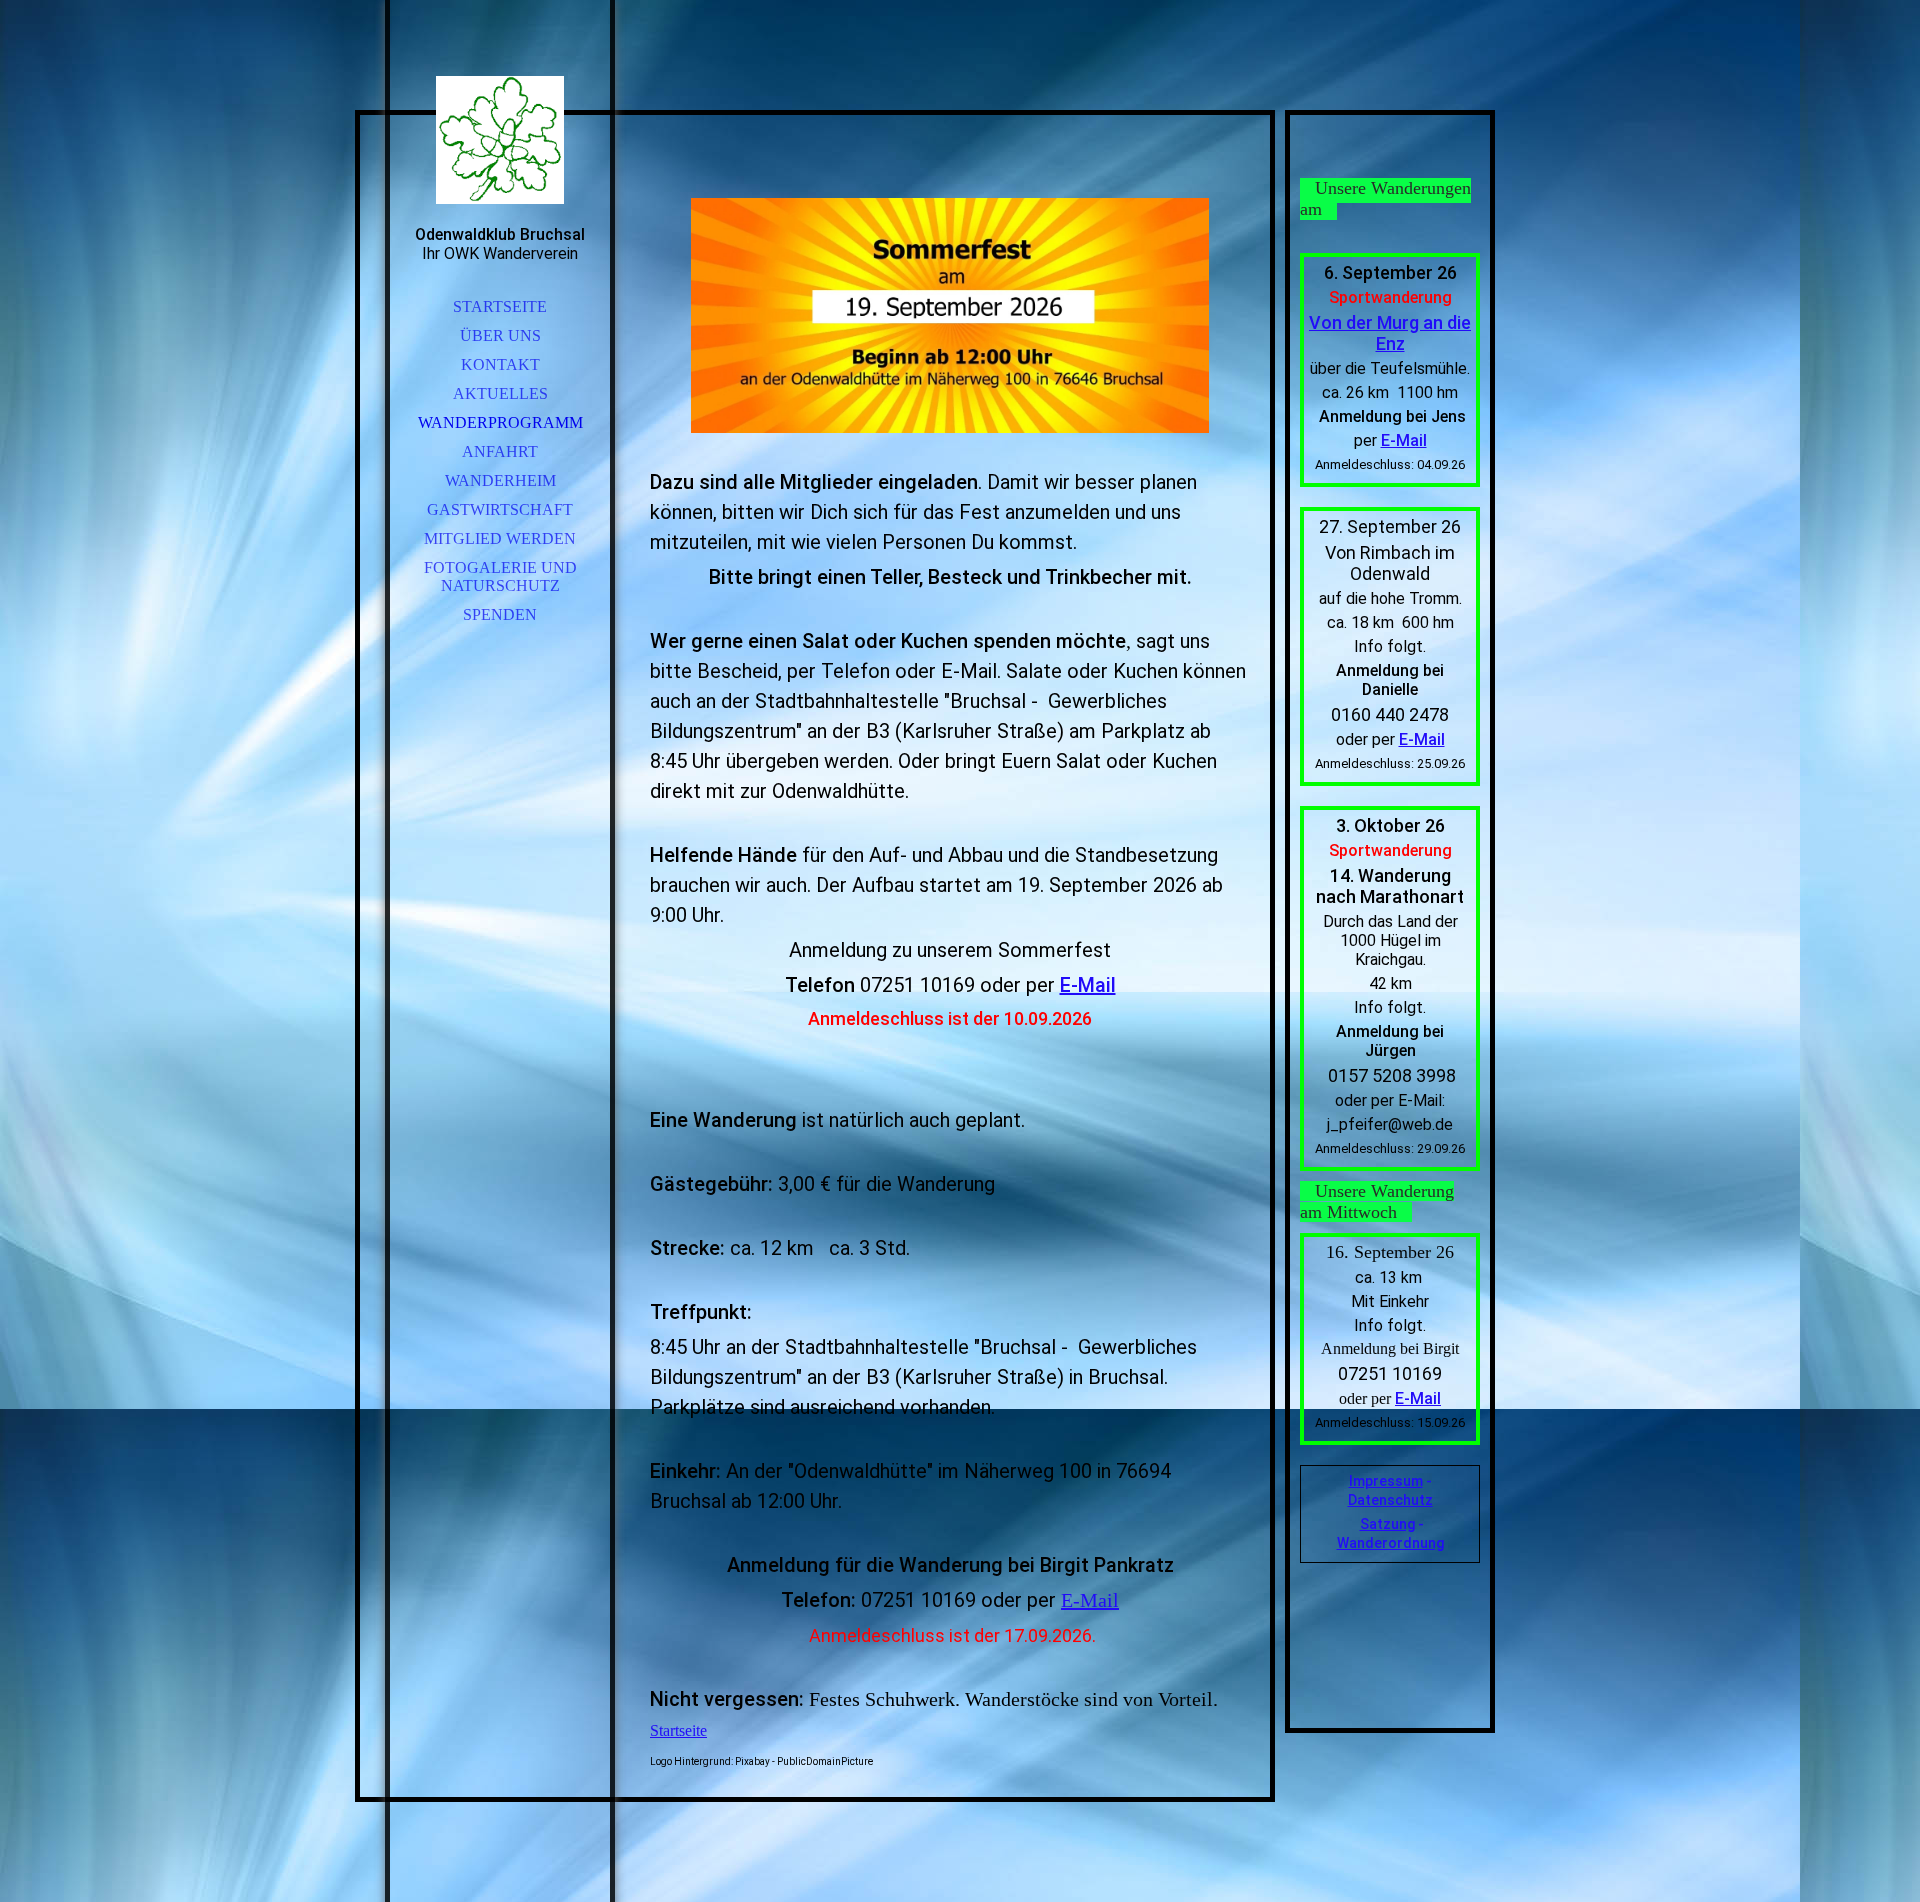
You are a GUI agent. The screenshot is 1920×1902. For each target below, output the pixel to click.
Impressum (1386, 1481)
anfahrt (500, 451)
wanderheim (500, 480)
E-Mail (1088, 985)
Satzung (1387, 1524)
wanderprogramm (500, 422)
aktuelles (500, 393)
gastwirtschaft (500, 509)
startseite (500, 306)
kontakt (500, 364)
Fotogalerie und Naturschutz (500, 576)
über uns (500, 335)
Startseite (678, 1730)
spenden (500, 614)
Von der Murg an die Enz (1390, 333)
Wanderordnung (1390, 1543)
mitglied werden (500, 538)
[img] (500, 140)
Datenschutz (1390, 1500)
